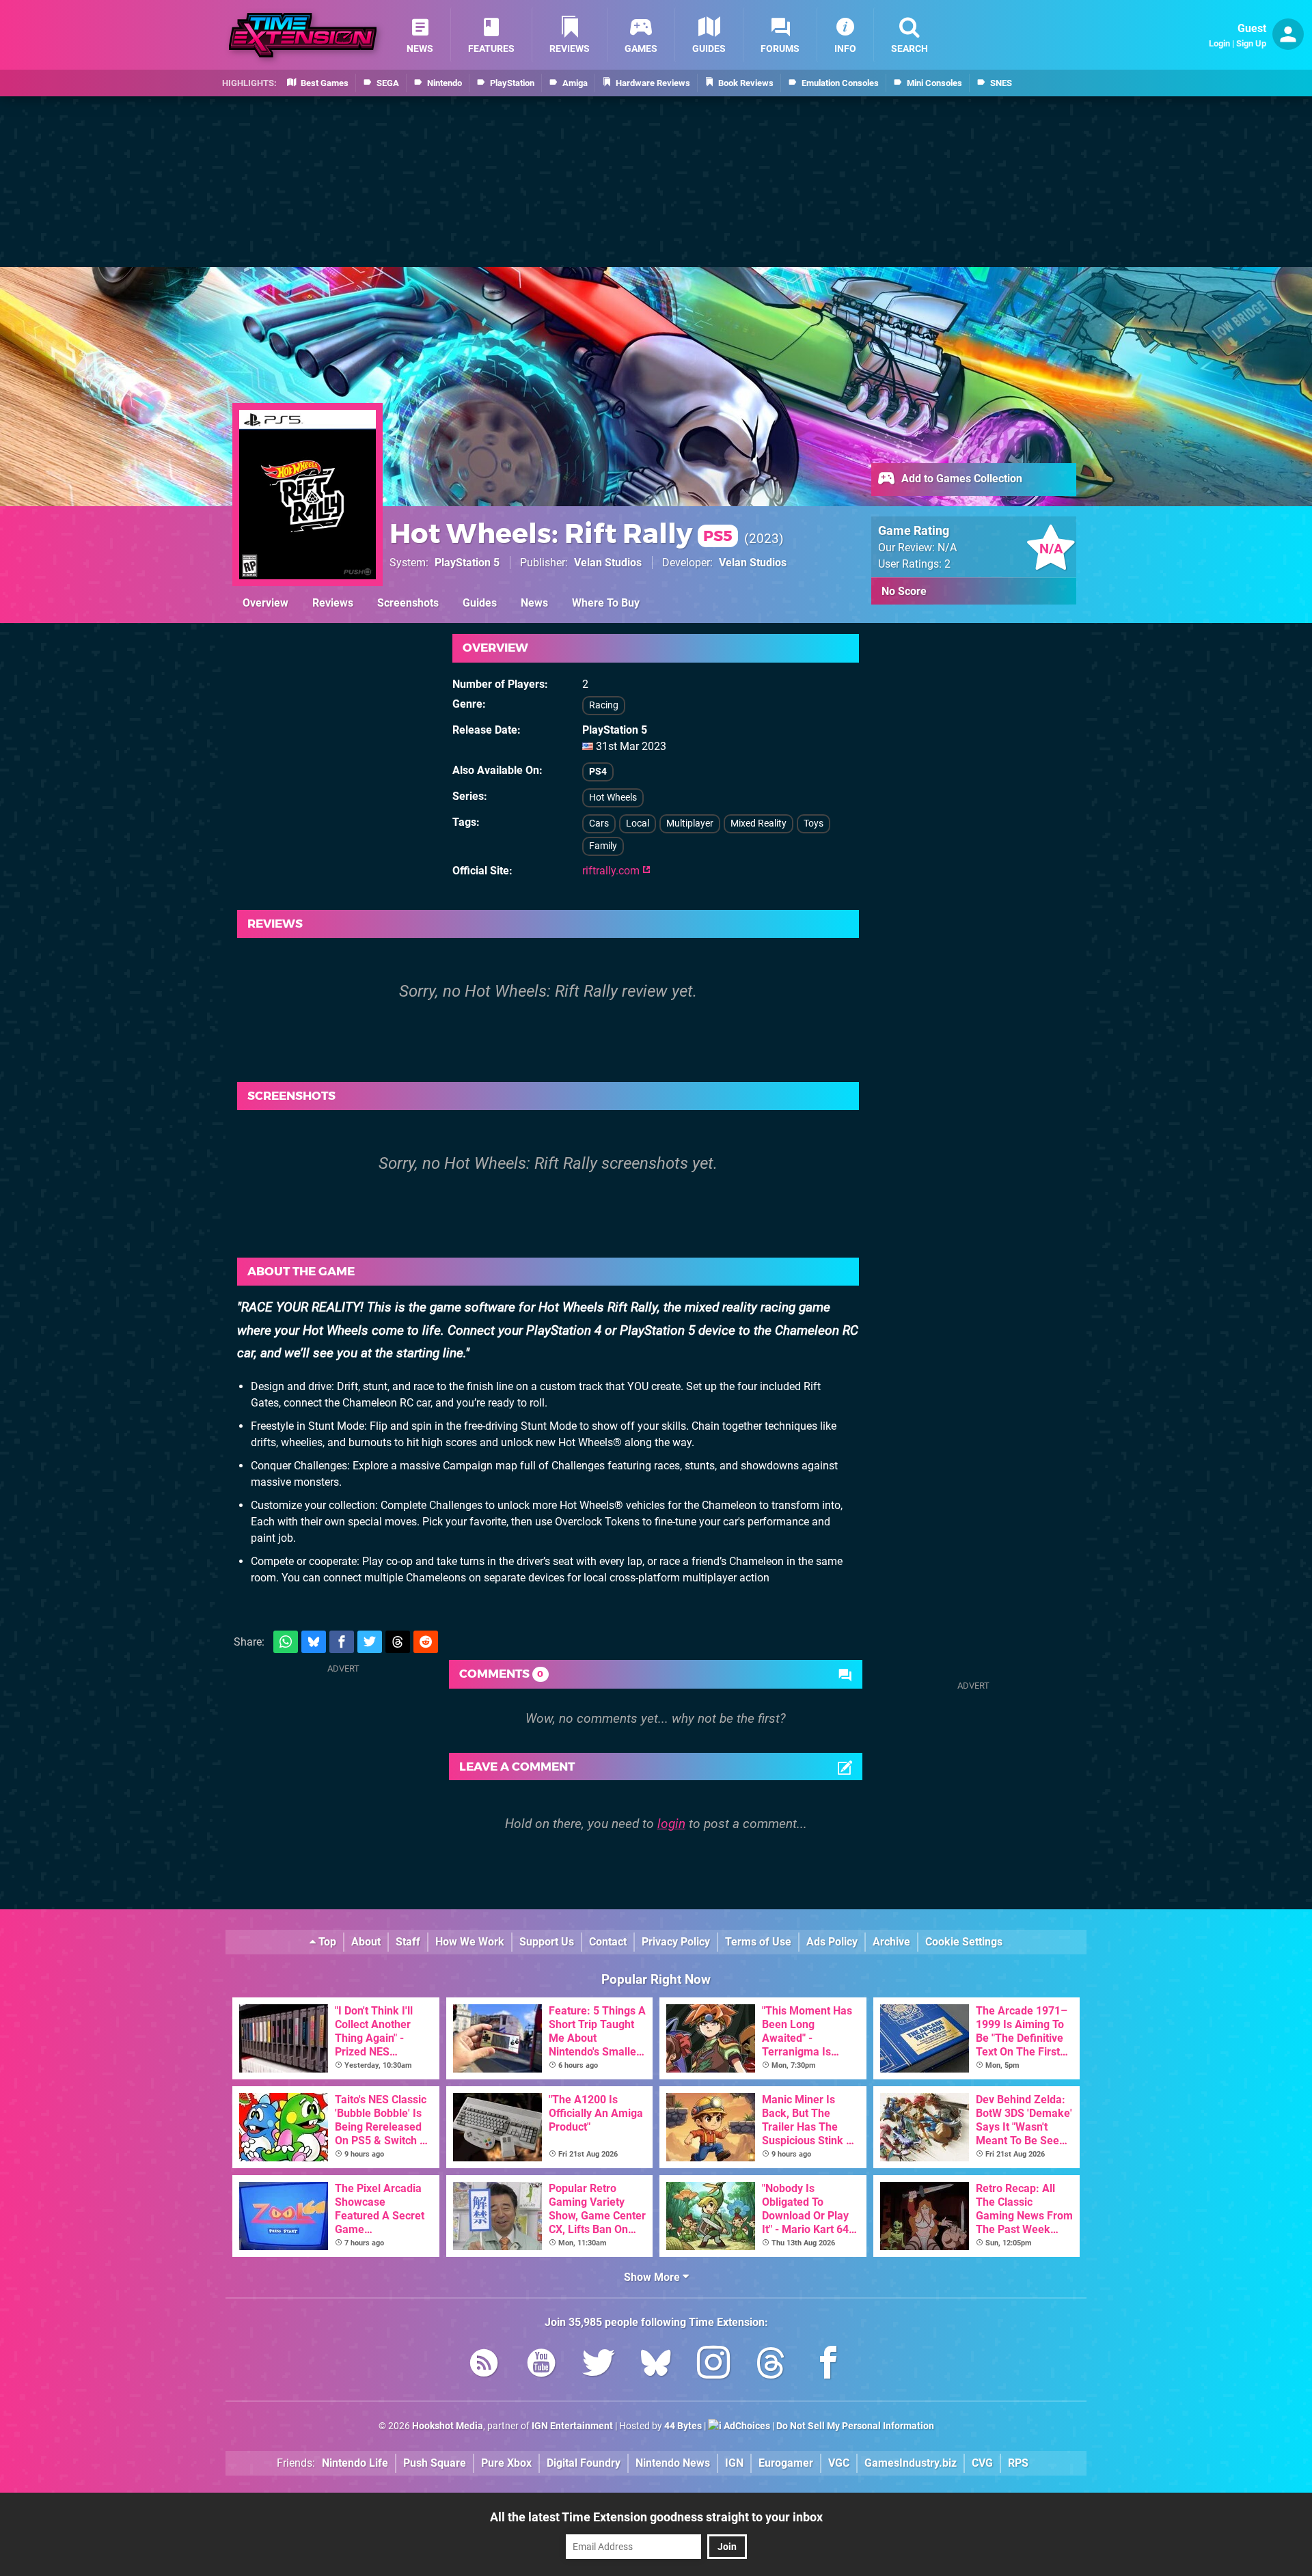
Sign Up (1251, 43)
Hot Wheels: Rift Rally (561, 533)
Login (1219, 43)
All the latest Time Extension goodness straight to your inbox (656, 2517)
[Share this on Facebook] (342, 1642)
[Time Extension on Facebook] (828, 2365)
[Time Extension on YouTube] (541, 2365)
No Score (904, 591)
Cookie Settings (964, 1942)
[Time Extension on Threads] (771, 2365)
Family (603, 846)
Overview (265, 603)
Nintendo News (673, 2463)
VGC (839, 2463)
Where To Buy (606, 603)
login (671, 1824)
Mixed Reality (758, 823)
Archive (891, 1942)
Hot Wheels (613, 798)
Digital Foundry (584, 2463)
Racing (604, 705)
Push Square (435, 2463)
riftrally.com (612, 871)
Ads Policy (832, 1942)
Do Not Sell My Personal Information (855, 2426)
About (366, 1942)
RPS (1018, 2463)
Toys (814, 823)
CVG (982, 2463)
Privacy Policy (676, 1942)
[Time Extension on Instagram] (713, 2365)
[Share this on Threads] (398, 1642)
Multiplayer (690, 823)
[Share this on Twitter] (370, 1642)
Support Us (547, 1942)
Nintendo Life (355, 2463)
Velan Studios (608, 563)
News (534, 603)
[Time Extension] (303, 35)
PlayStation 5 (467, 563)
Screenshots (408, 603)
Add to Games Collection (960, 479)
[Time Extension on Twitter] (599, 2365)
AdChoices (746, 2426)
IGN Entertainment (572, 2426)
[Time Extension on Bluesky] (656, 2365)
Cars (599, 823)
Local (638, 823)
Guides (480, 603)
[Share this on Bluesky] (314, 1642)
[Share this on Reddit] (426, 1642)
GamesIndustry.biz (911, 2463)
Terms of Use (758, 1942)
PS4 (598, 772)
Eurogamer (786, 2463)
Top (326, 1942)
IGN (734, 2463)
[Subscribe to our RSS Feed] (484, 2365)
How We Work (470, 1942)
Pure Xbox (506, 2463)
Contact (608, 1942)
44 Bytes (683, 2426)
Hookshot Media (448, 2426)
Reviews (333, 603)
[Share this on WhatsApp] (286, 1642)
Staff (408, 1942)
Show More (653, 2277)
